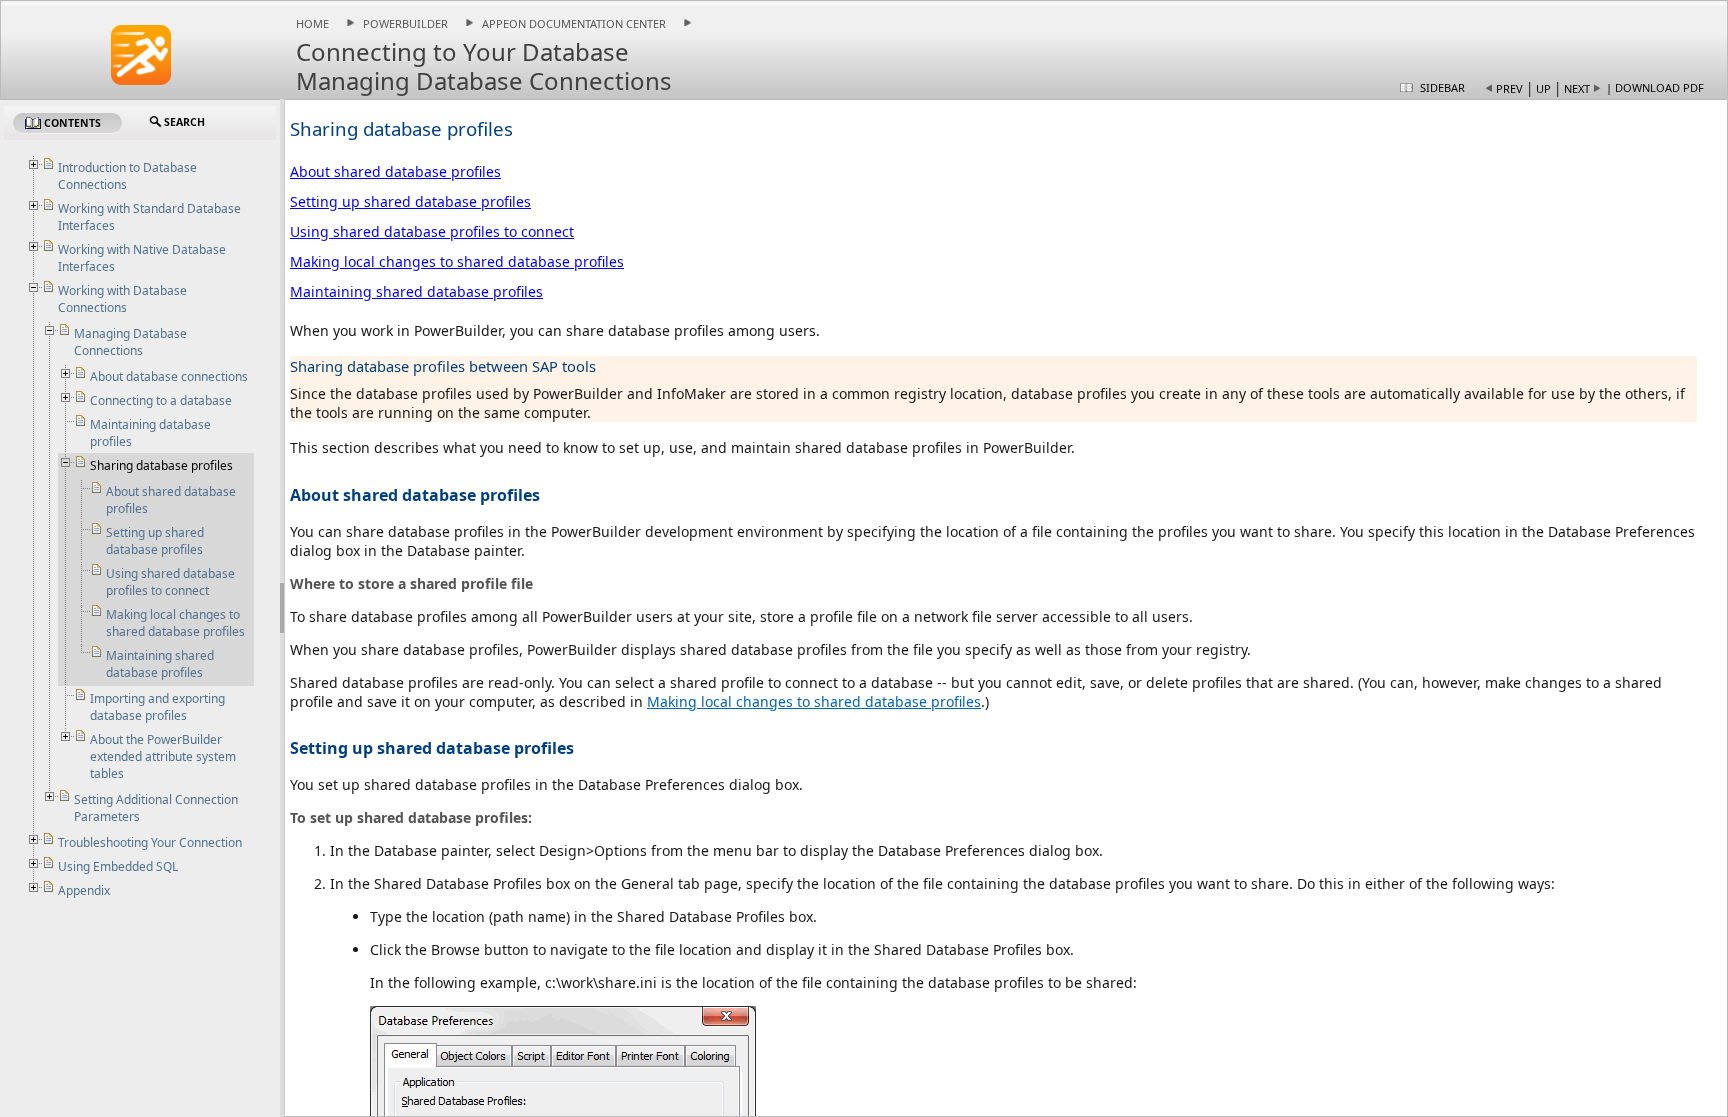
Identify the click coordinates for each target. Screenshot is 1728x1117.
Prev (1509, 88)
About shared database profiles (395, 171)
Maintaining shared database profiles (416, 291)
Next (1577, 88)
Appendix (84, 890)
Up (1543, 88)
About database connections (169, 376)
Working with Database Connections (122, 299)
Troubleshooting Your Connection (150, 842)
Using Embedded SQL (118, 866)
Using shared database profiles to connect (432, 231)
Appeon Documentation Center (574, 23)
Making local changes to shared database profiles (457, 261)
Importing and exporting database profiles (157, 707)
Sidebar (1442, 87)
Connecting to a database (161, 400)
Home (312, 23)
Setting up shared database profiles (410, 201)
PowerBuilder (405, 23)
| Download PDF (1655, 87)
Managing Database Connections (130, 342)
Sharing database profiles (161, 465)
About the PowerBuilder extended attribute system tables (163, 756)
